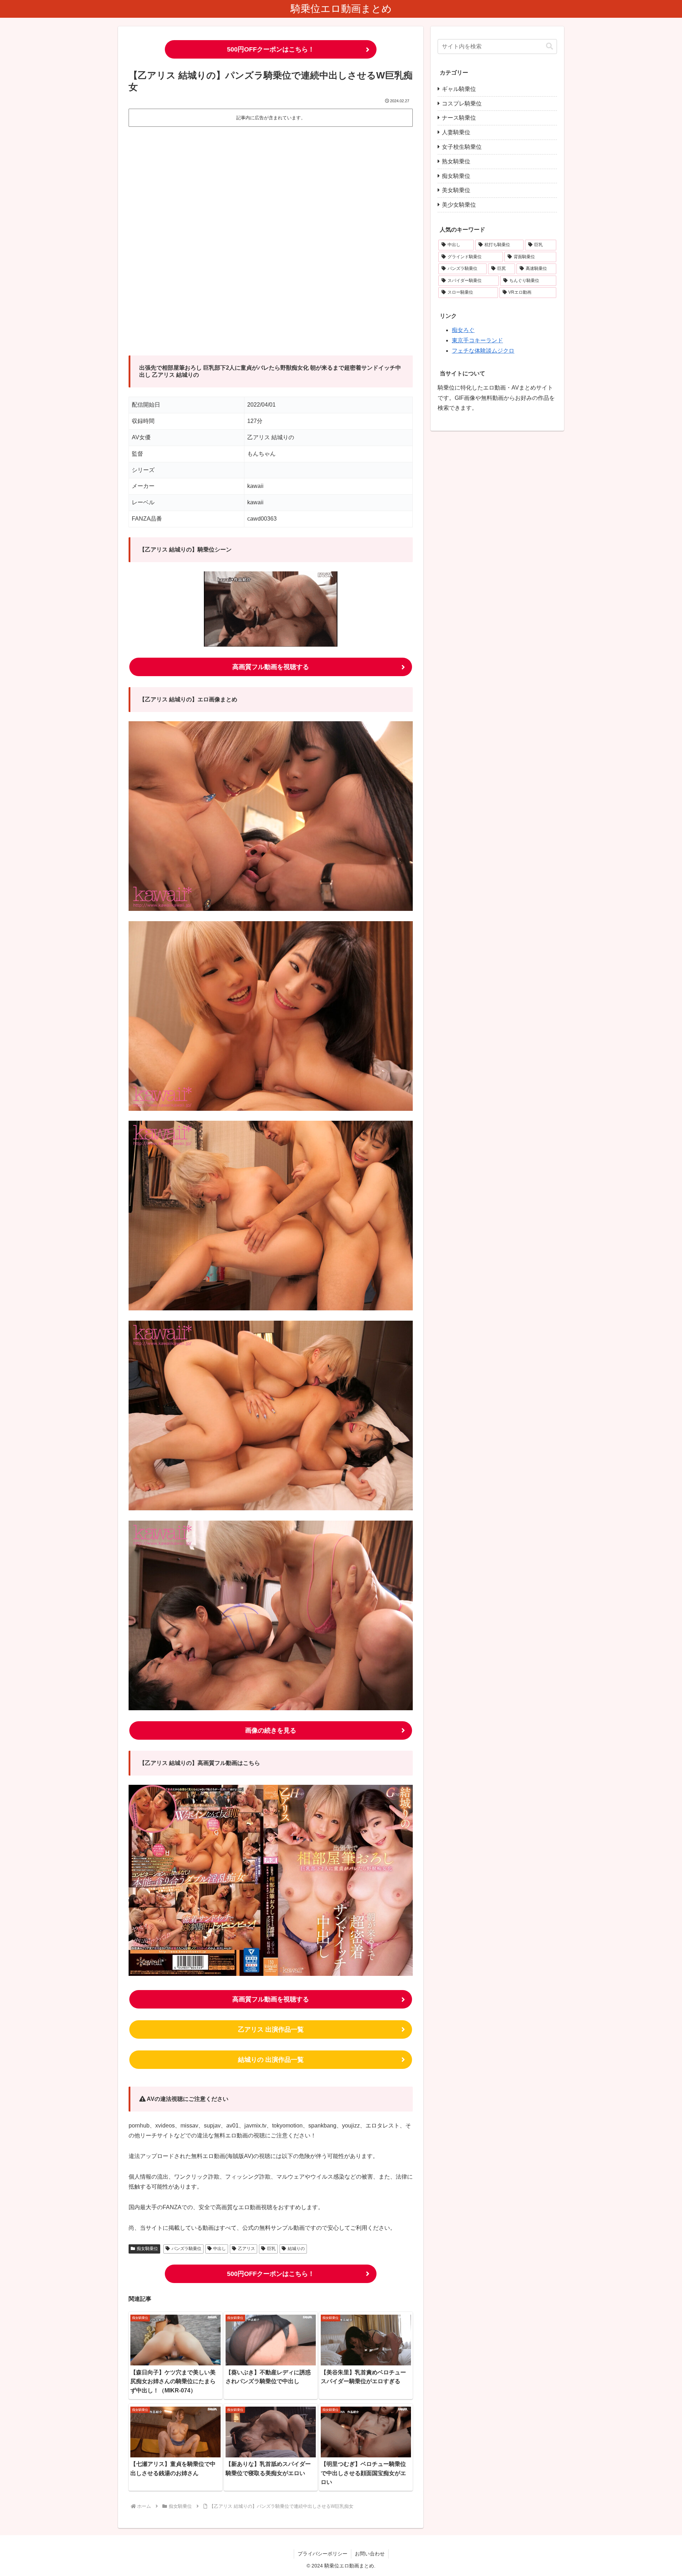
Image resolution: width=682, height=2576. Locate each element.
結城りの (296, 2249)
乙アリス (247, 2249)
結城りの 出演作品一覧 (271, 2060)
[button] (550, 46)
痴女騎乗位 (147, 2249)
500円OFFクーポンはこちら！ (271, 49)
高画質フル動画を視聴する (271, 667)
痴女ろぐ (463, 330)
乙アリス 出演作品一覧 (271, 2029)
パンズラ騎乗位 (186, 2249)
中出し (220, 2249)
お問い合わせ (370, 2554)
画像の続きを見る (271, 1730)
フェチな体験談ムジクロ (483, 351)
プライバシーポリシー (323, 2554)
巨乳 (271, 2249)
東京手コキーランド (477, 340)
